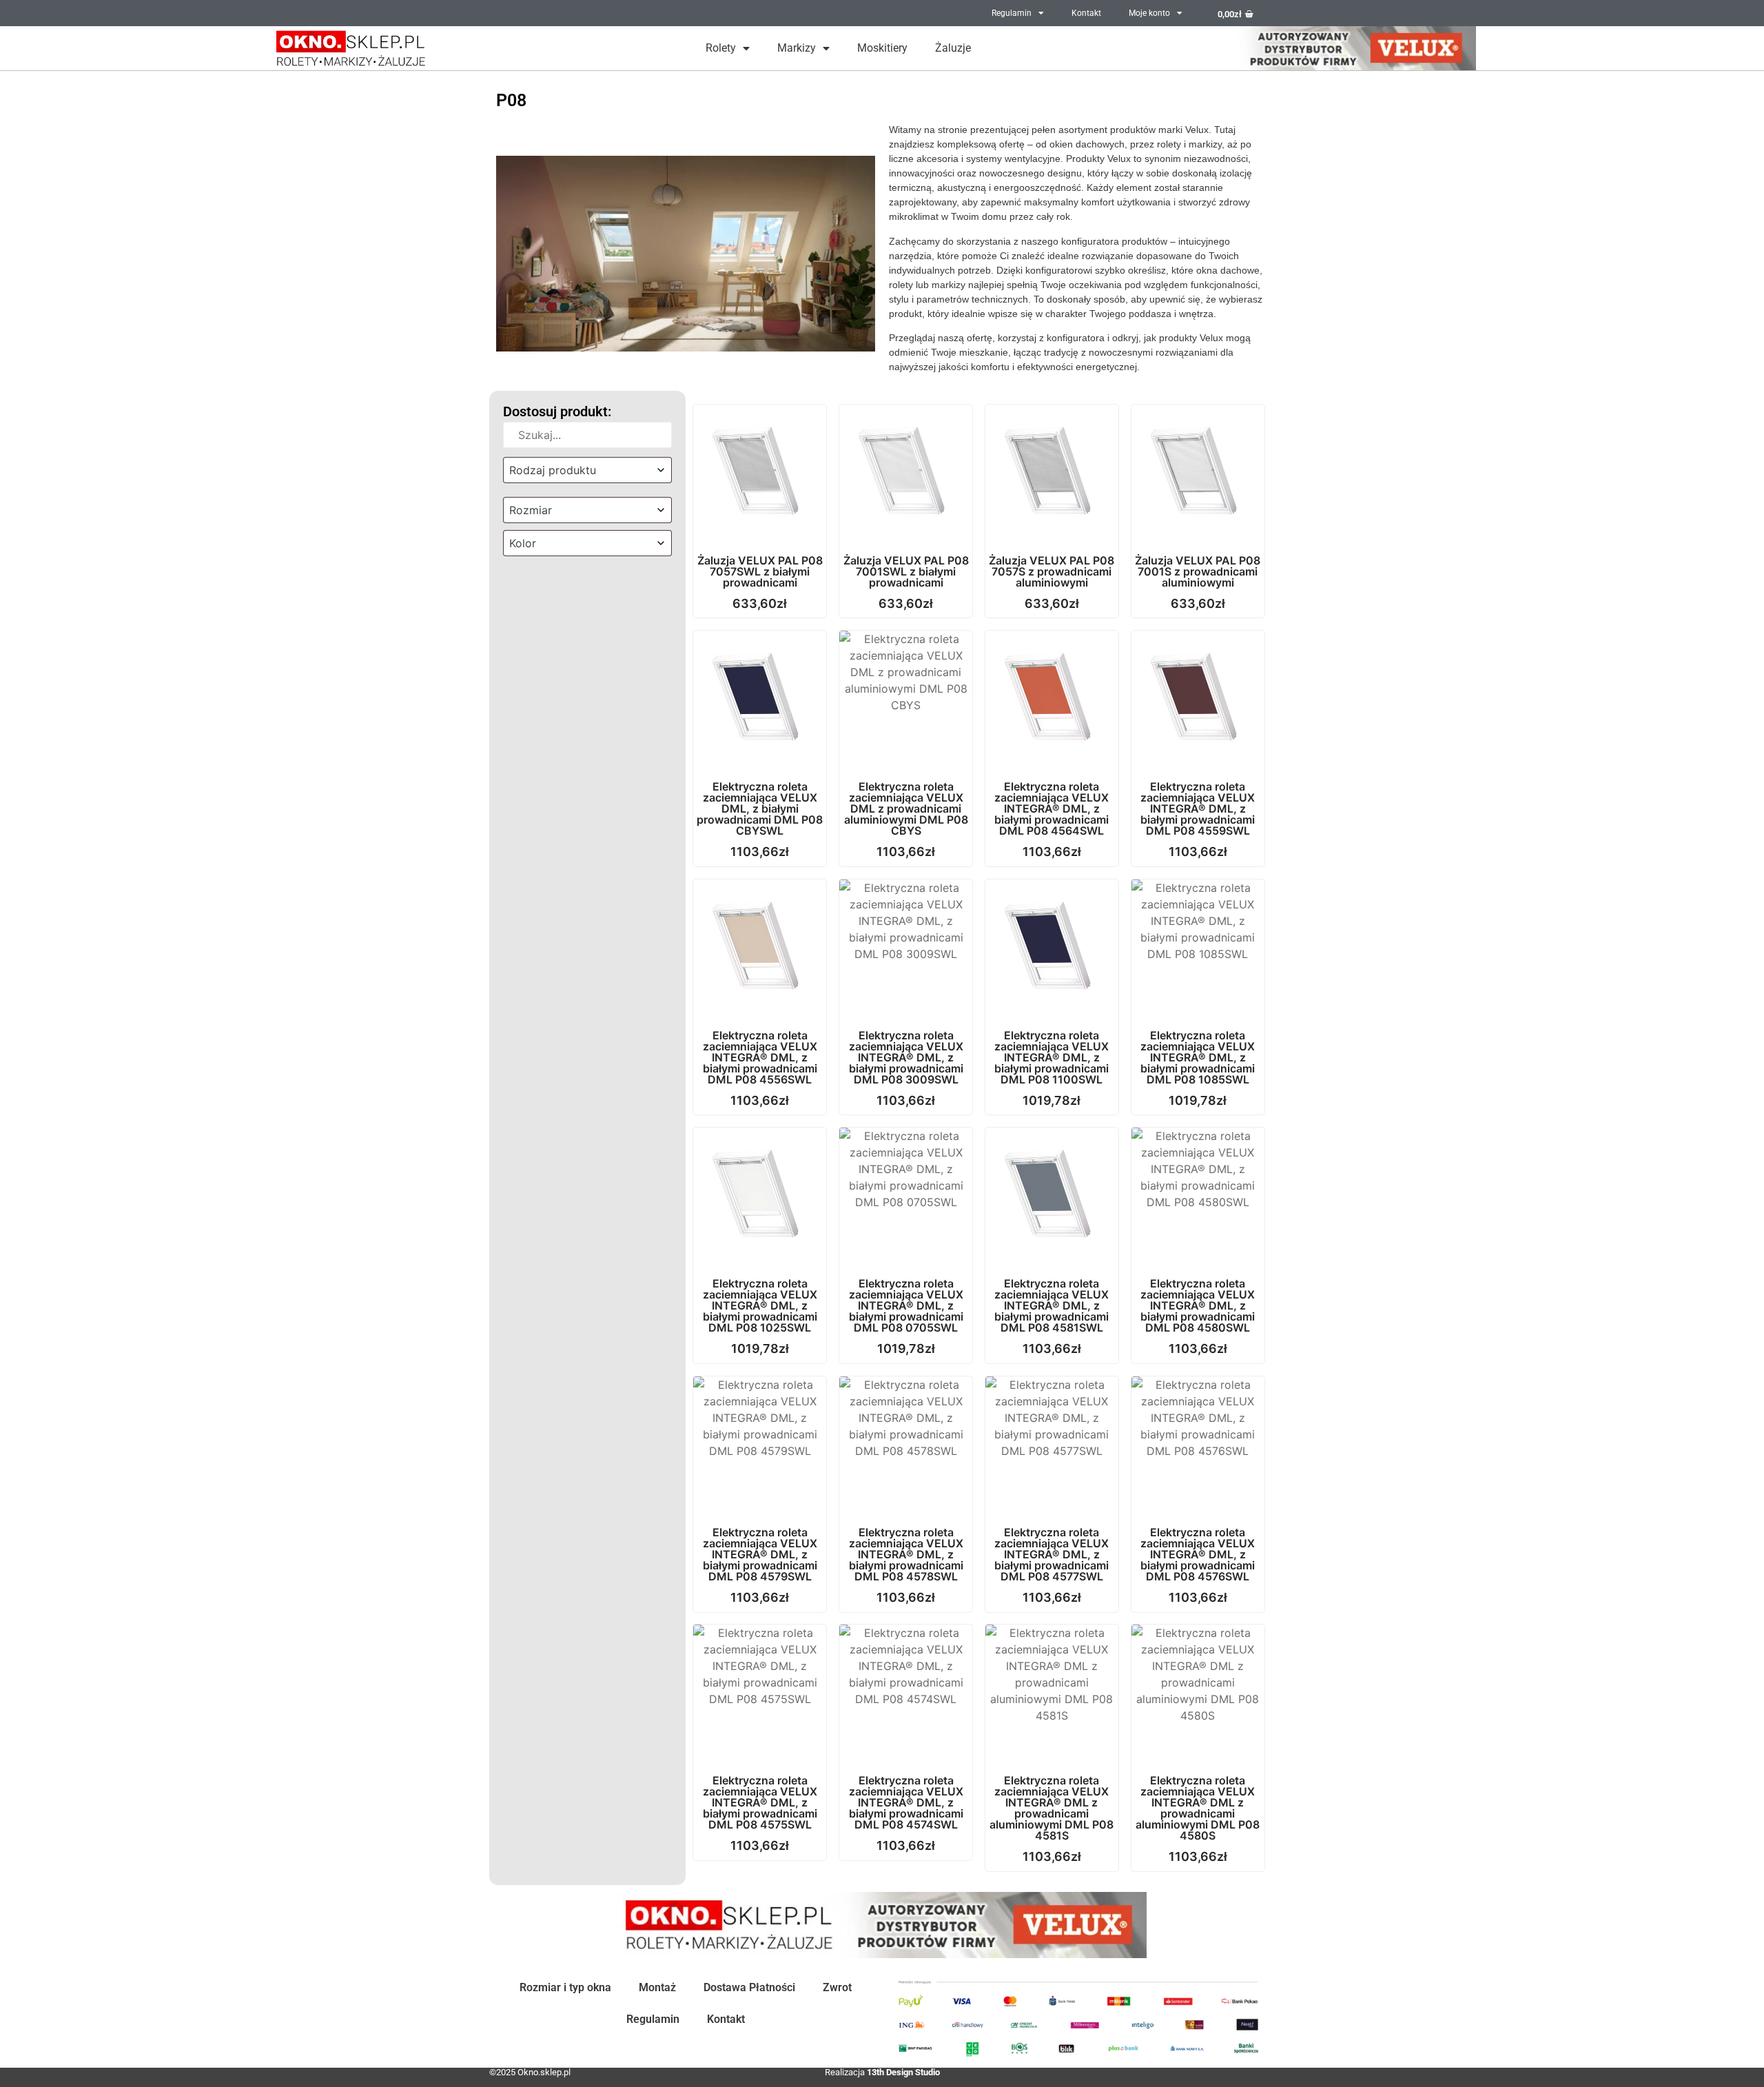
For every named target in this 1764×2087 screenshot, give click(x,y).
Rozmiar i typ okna (565, 1987)
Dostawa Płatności (749, 1987)
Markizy (797, 48)
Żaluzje (953, 48)
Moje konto (1149, 13)
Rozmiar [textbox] (531, 510)
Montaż (657, 1987)
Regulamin (1012, 13)
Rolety (721, 48)
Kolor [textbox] (523, 543)
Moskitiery (882, 48)
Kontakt (1086, 13)
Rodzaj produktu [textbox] (553, 470)
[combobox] (587, 470)
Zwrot (837, 1987)
